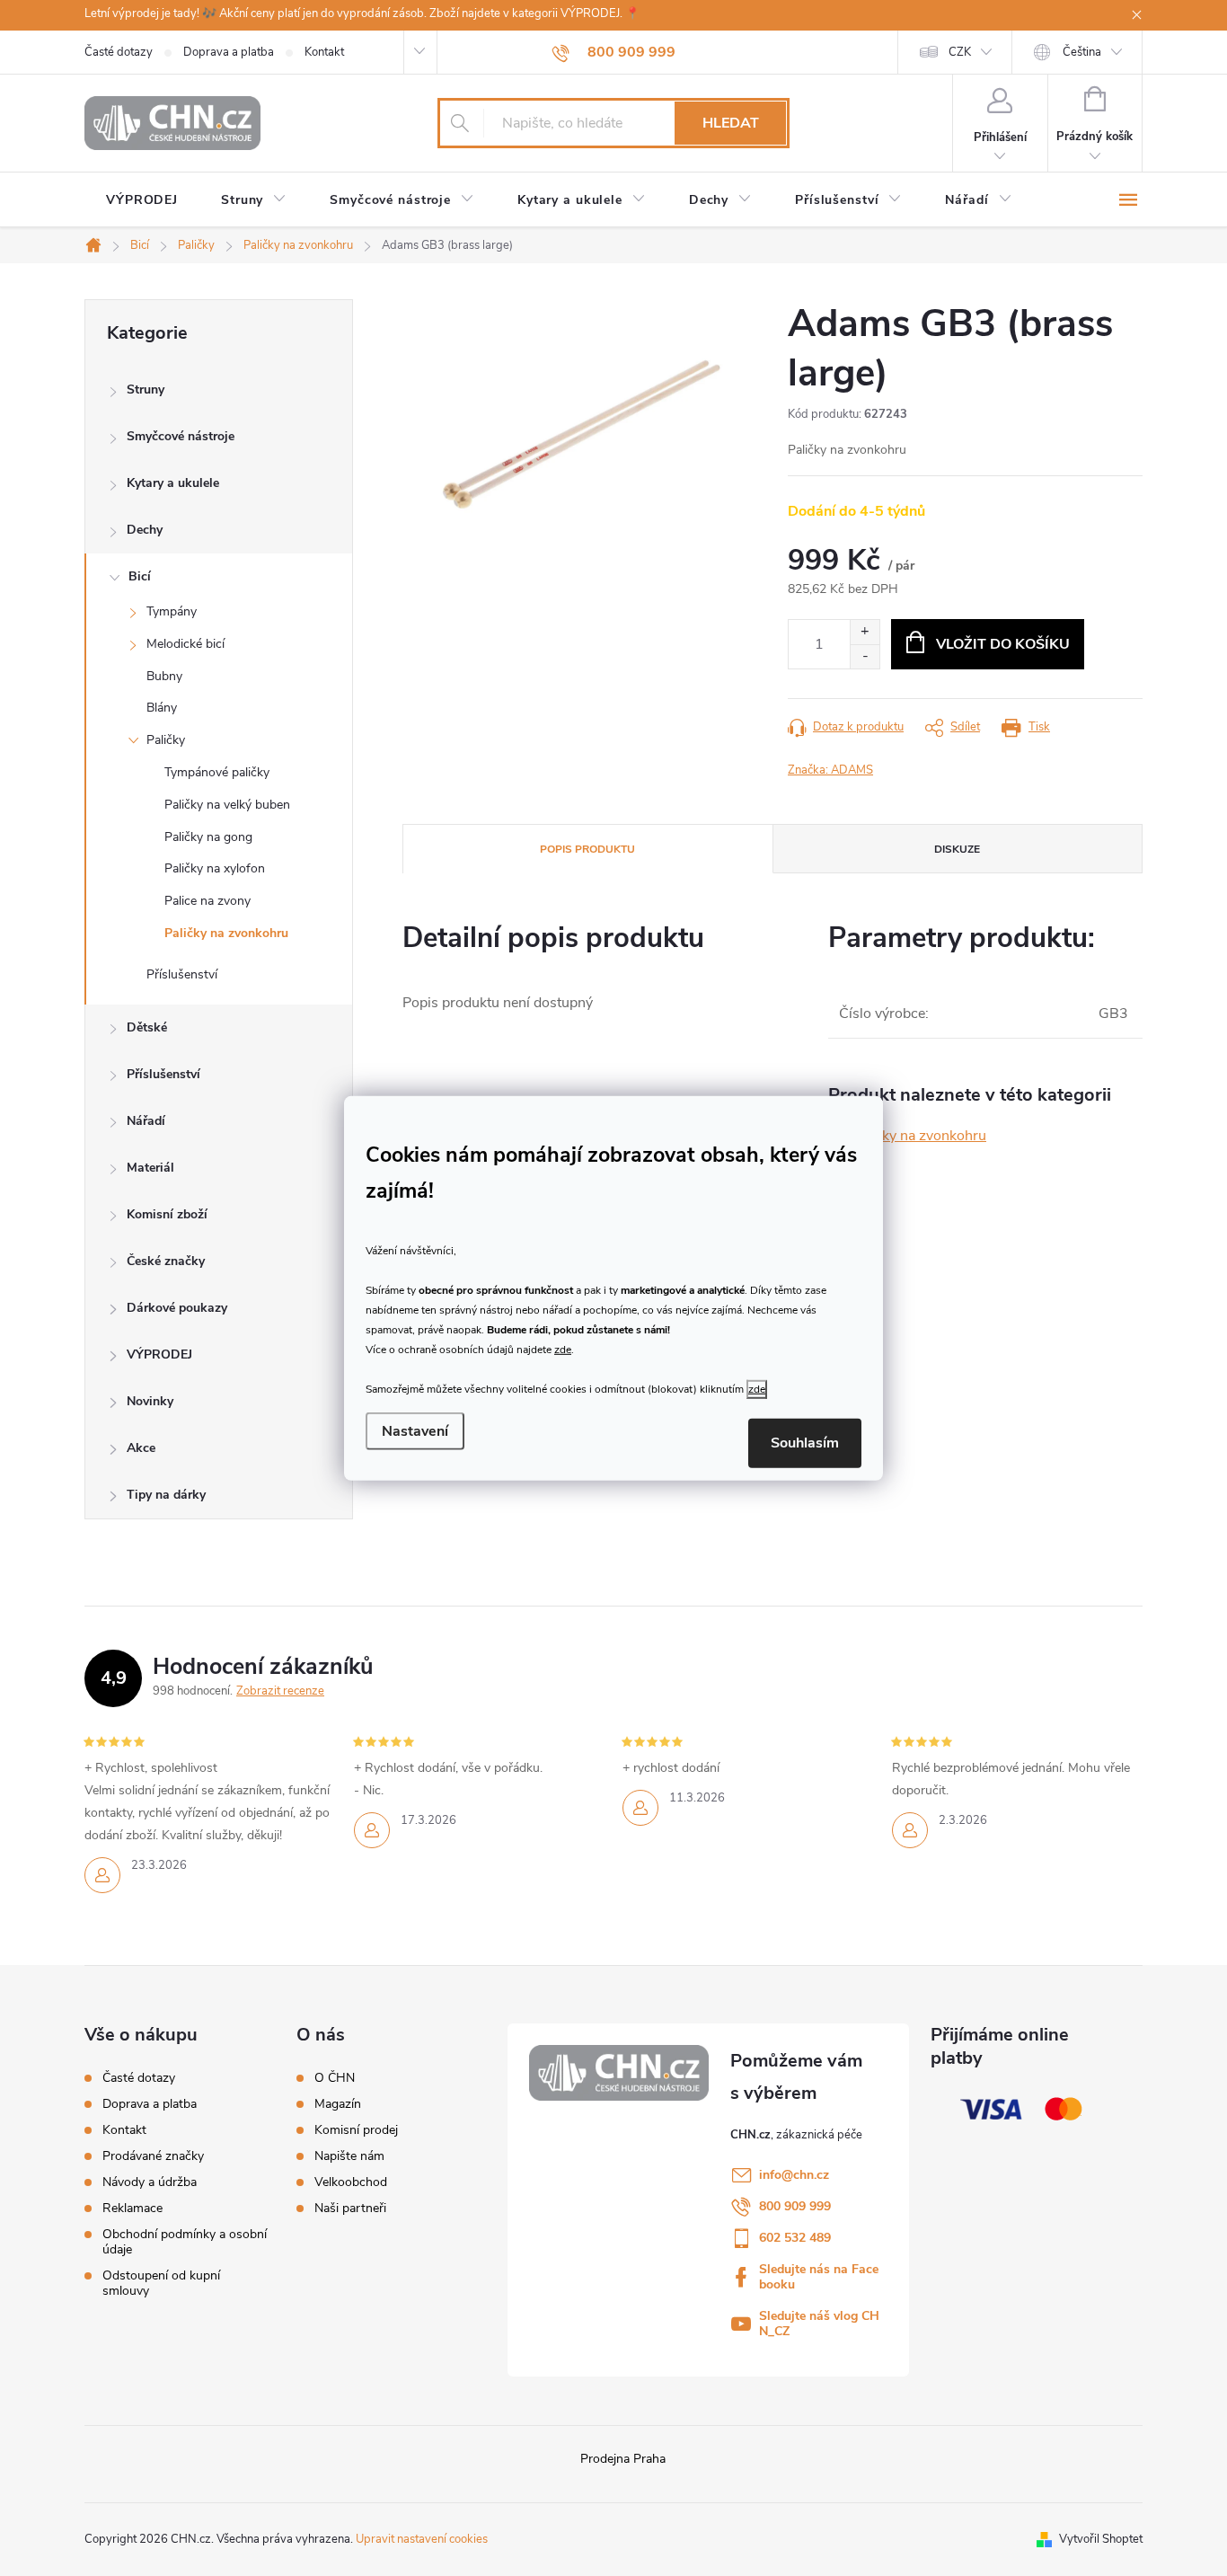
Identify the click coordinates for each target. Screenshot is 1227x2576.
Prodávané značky (153, 2156)
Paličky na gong (208, 837)
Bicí (140, 576)
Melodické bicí (185, 644)
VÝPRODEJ (159, 1354)
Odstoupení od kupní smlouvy (161, 2283)
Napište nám (349, 2156)
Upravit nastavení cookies (422, 2539)
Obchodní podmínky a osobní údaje (185, 2242)
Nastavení (415, 1431)
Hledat (731, 123)
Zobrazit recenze (280, 1691)
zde (563, 1350)
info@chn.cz (794, 2175)
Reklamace (132, 2208)
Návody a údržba (150, 2182)
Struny (146, 389)
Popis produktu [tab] (587, 849)
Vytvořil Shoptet (1101, 2539)
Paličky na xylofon (215, 868)
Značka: (830, 770)
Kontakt (324, 52)
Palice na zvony (207, 901)
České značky (166, 1261)
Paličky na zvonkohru (226, 933)
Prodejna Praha (623, 2459)
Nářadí (146, 1121)
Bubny (164, 676)
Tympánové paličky (217, 772)
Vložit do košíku (1003, 644)
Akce (141, 1448)
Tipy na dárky (166, 1495)
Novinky (150, 1401)
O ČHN (335, 2078)
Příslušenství (182, 974)
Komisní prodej (356, 2130)
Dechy (145, 530)
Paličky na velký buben (227, 805)
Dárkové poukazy (177, 1308)
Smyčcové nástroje (181, 436)
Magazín (338, 2104)
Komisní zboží (167, 1214)
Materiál (150, 1168)
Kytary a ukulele (173, 483)
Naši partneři (350, 2209)
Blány (162, 708)
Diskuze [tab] (957, 849)
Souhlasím (805, 1443)
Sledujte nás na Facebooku (819, 2277)
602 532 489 (795, 2238)
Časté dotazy (119, 52)
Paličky (166, 740)
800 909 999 (795, 2206)
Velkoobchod (351, 2182)
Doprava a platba (229, 52)
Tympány (172, 611)
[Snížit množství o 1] (865, 656)
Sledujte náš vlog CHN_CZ (819, 2324)
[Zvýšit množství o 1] (865, 632)
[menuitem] (142, 200)
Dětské (147, 1027)
